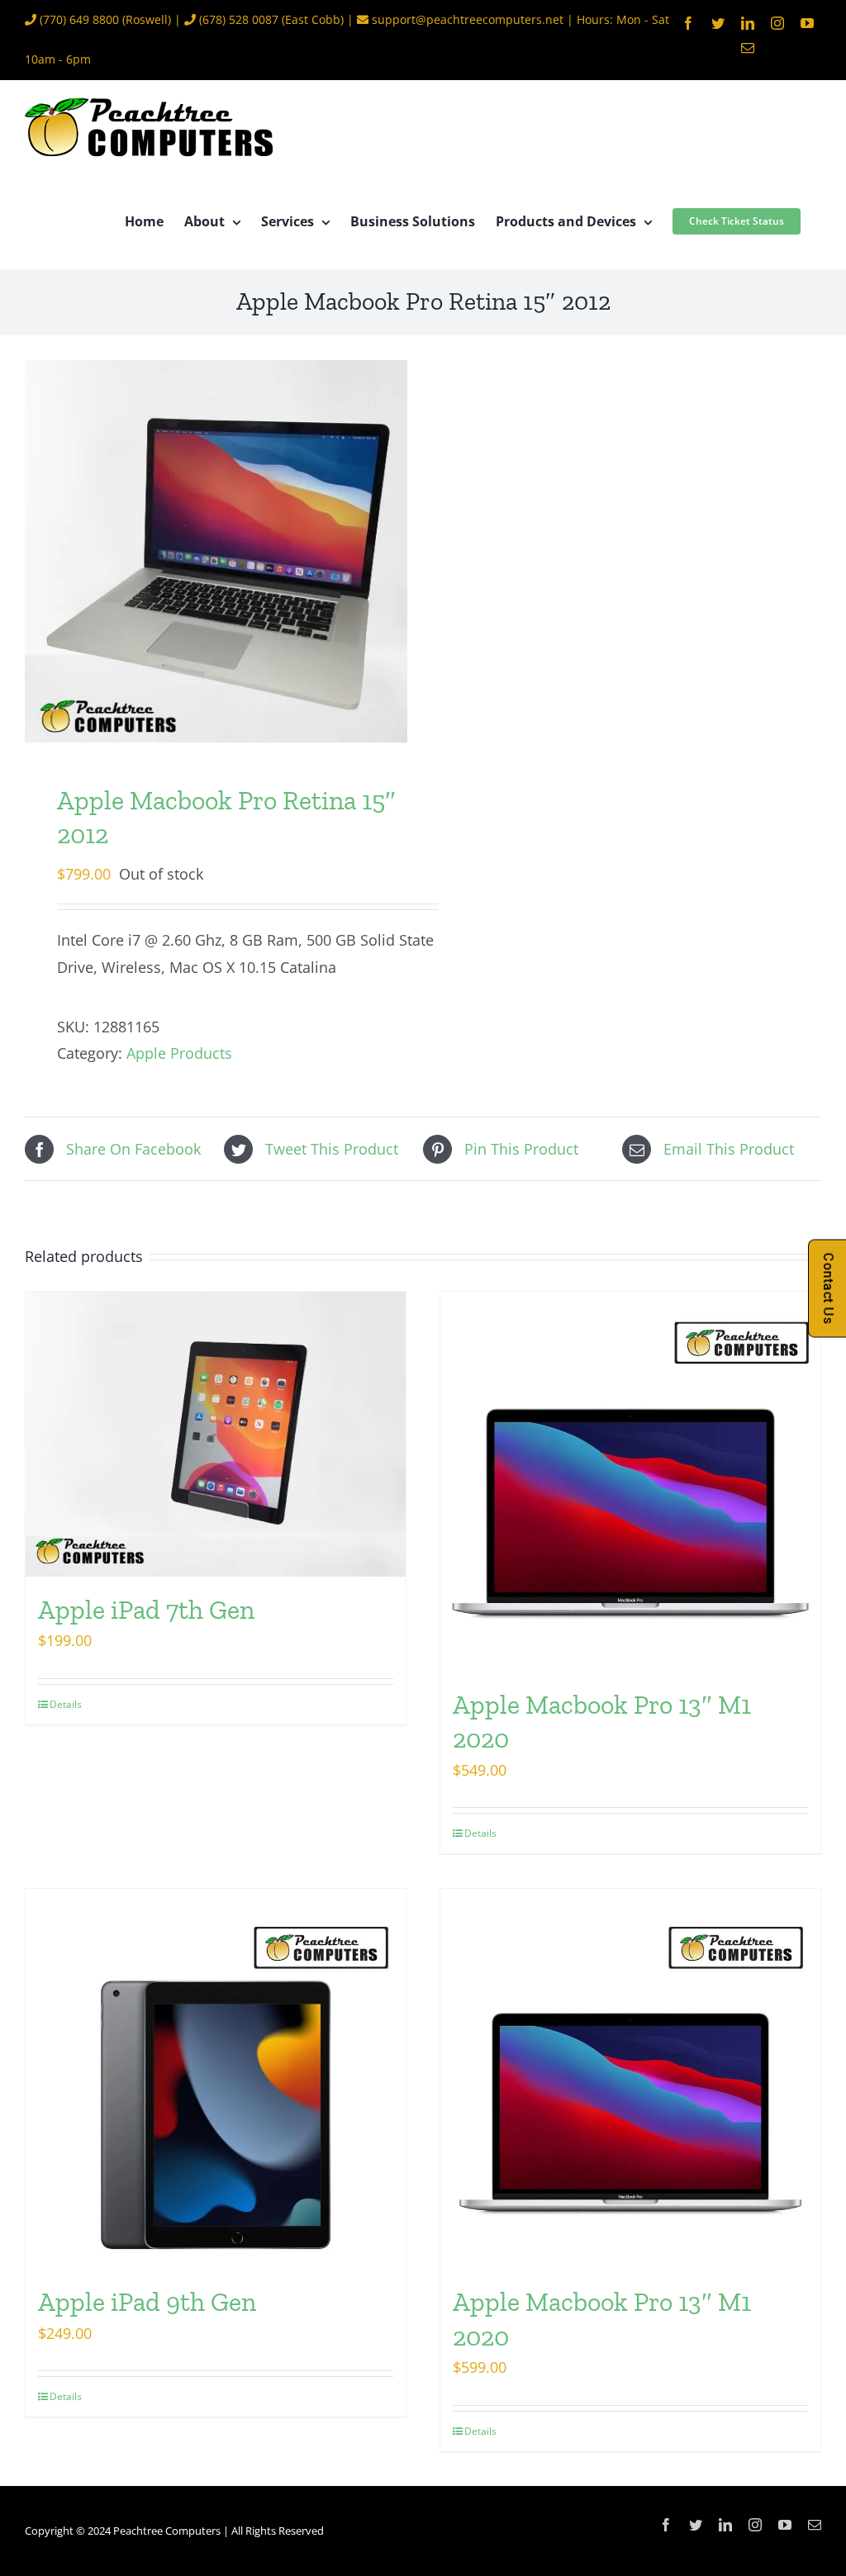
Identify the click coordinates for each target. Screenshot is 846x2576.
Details (66, 1704)
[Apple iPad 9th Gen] (216, 2079)
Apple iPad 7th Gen (146, 1610)
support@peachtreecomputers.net (468, 19)
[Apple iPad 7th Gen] (216, 1434)
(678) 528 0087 (239, 19)
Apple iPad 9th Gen (147, 2302)
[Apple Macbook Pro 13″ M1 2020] (630, 1482)
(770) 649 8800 (79, 19)
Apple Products (179, 1053)
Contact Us (828, 1288)
